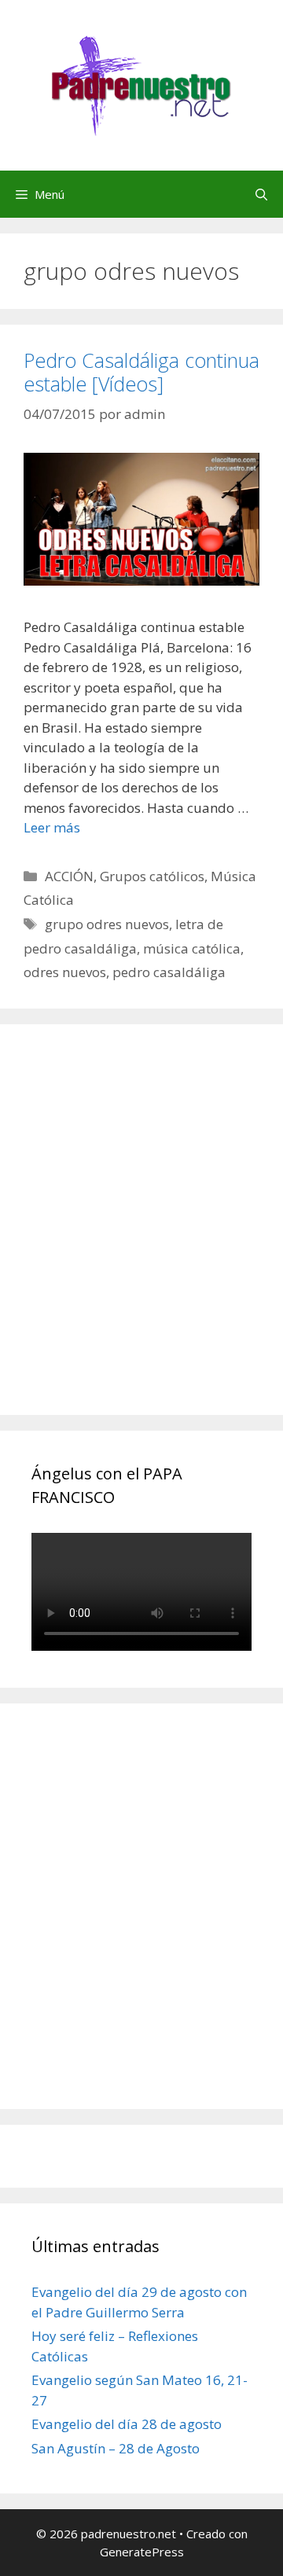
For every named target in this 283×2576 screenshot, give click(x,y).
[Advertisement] (141, 1237)
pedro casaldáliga (169, 972)
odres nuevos (65, 972)
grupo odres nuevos (107, 924)
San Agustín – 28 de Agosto (116, 2448)
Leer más (52, 827)
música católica (192, 948)
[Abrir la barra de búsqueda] (261, 194)
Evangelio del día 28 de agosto (127, 2424)
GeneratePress (142, 2552)
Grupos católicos (152, 876)
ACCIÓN (69, 876)
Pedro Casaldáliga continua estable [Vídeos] (141, 372)
